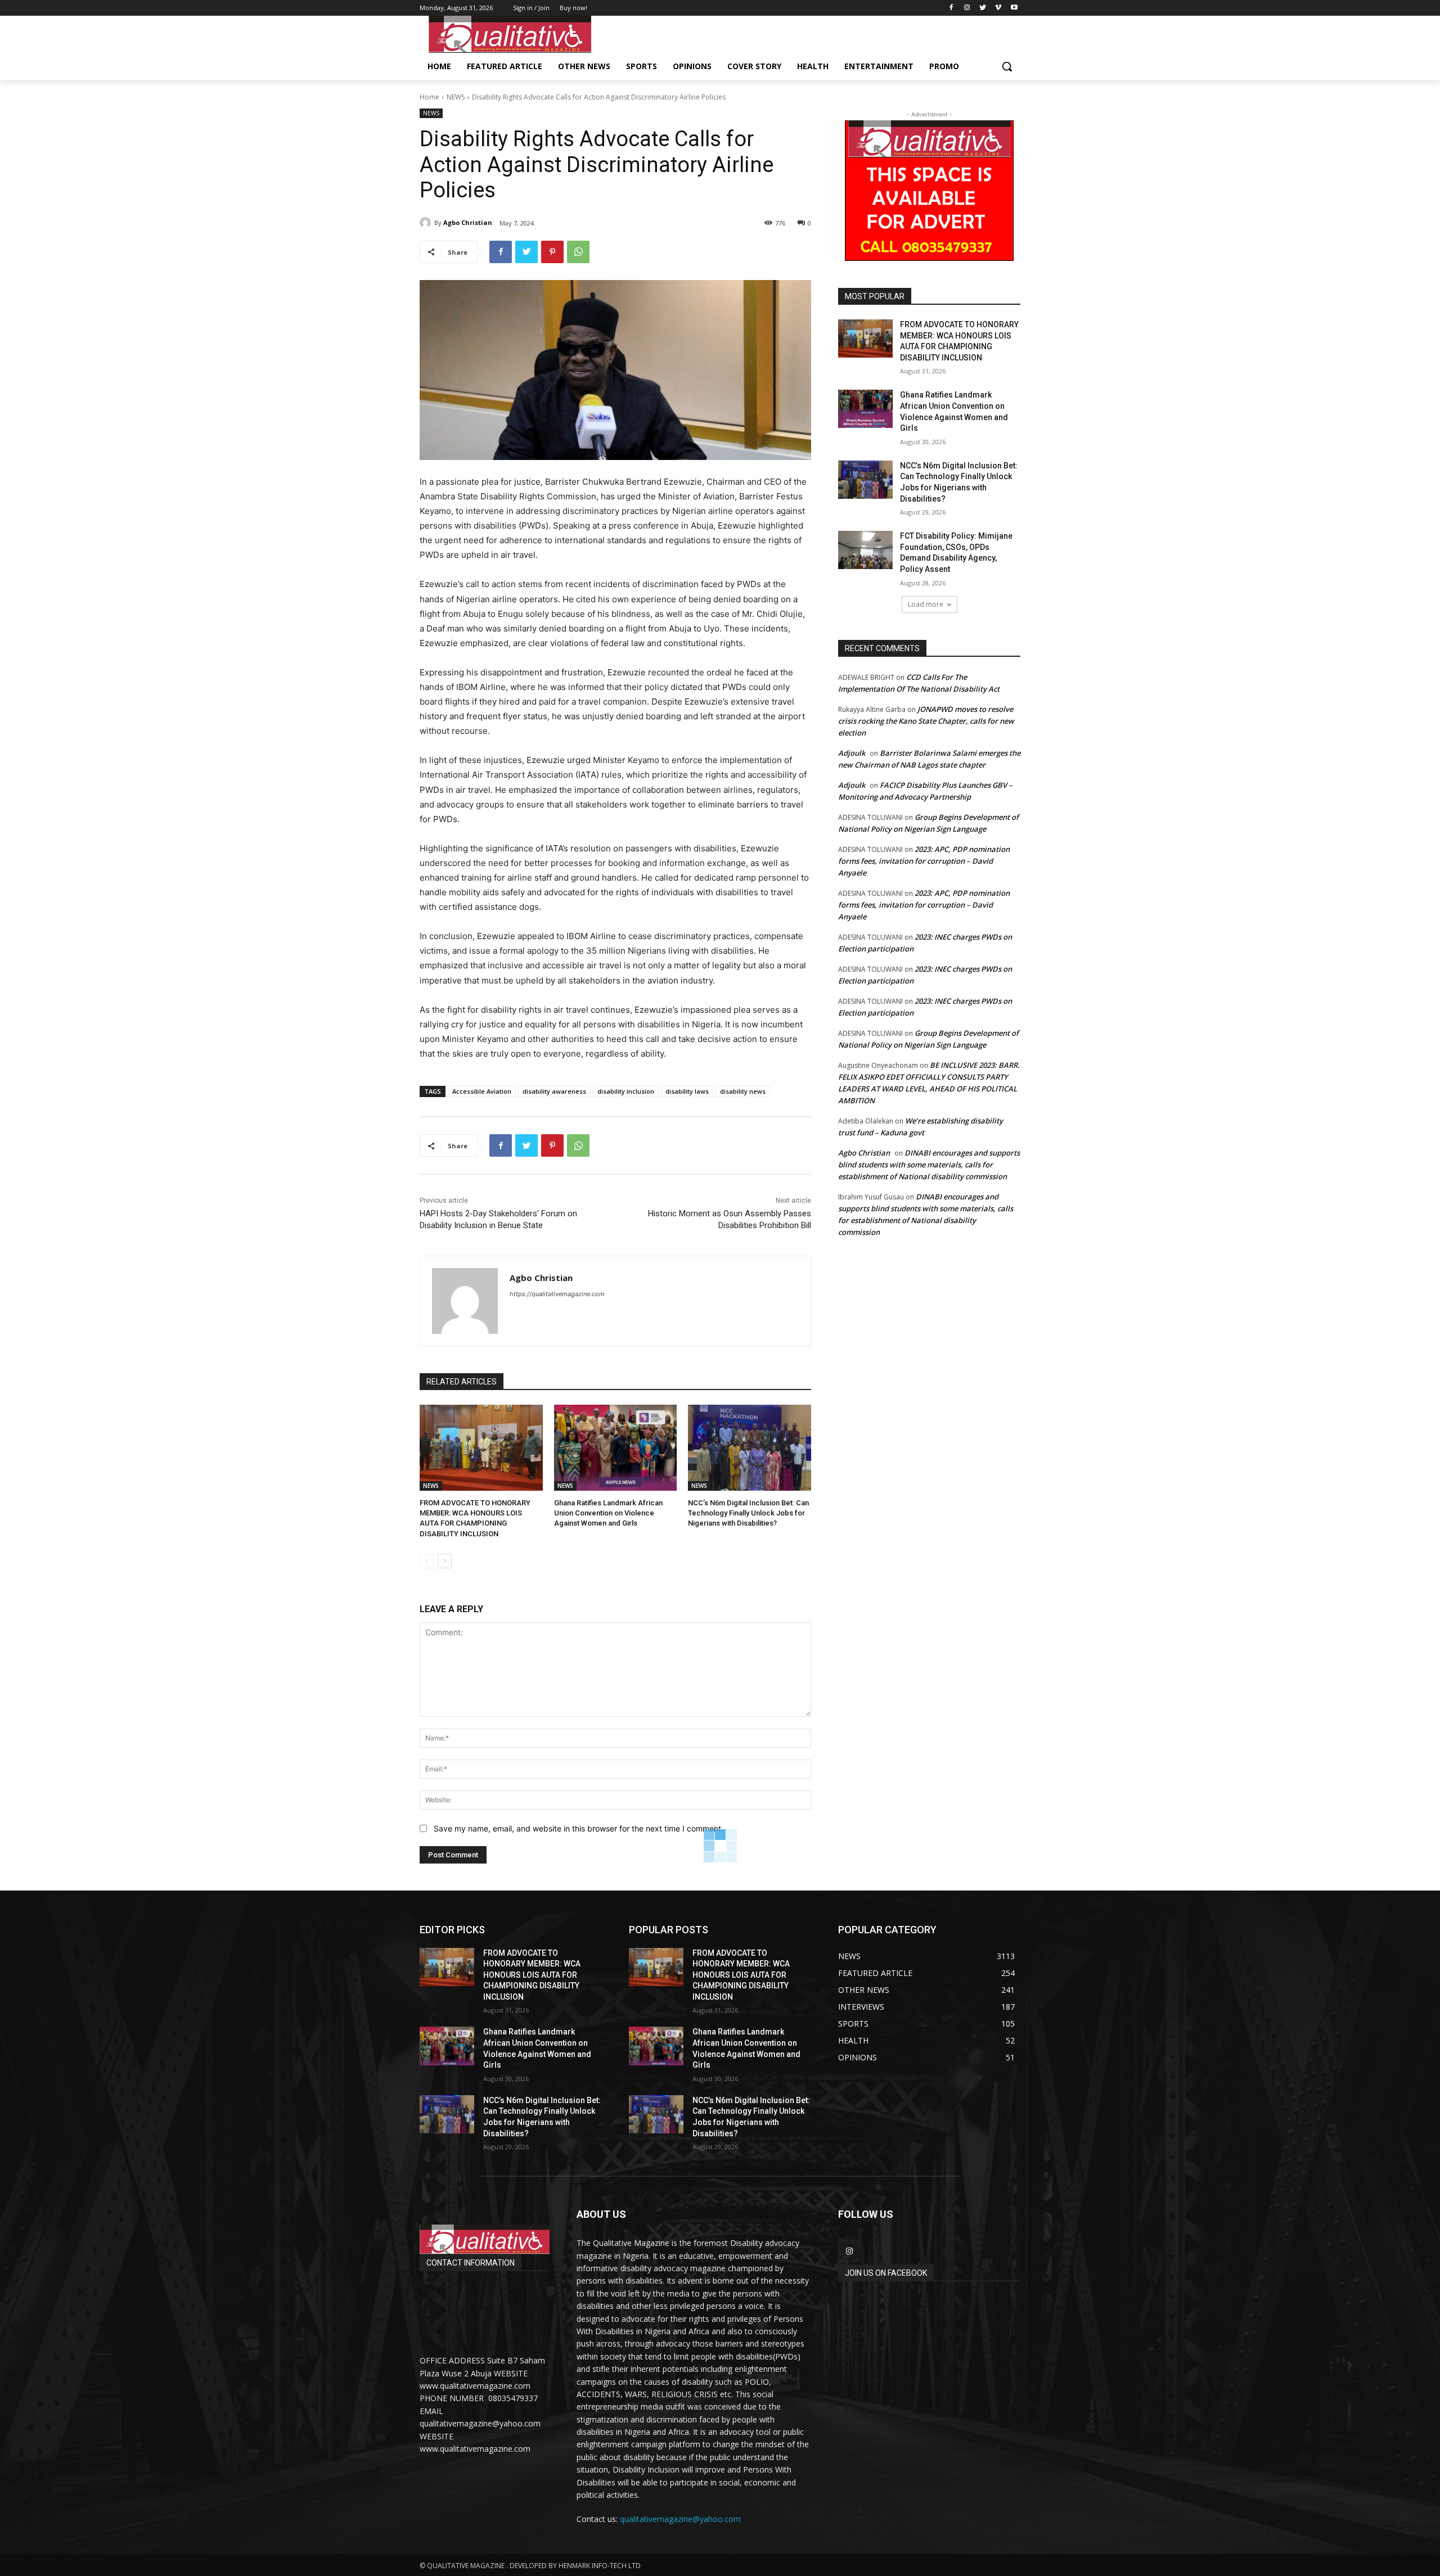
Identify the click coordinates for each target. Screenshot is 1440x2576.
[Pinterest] (552, 252)
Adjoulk (852, 753)
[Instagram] (967, 8)
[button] (1007, 66)
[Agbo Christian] (427, 223)
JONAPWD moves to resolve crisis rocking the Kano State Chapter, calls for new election (926, 721)
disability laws (687, 1091)
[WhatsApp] (578, 252)
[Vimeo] (998, 8)
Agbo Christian (468, 222)
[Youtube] (1014, 8)
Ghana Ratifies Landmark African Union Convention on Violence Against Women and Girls (608, 1513)
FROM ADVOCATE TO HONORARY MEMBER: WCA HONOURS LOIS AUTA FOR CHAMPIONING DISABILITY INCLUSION (532, 1975)
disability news (743, 1091)
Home (429, 97)
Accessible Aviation (482, 1091)
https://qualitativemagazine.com (557, 1294)
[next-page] (445, 1561)
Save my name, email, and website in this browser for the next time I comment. (579, 1828)
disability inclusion (626, 1091)
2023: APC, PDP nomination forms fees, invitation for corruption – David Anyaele (924, 861)
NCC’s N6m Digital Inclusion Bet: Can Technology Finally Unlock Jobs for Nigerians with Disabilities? (748, 1513)
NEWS (456, 97)
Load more (926, 604)
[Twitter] (983, 8)
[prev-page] (427, 1561)
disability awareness (554, 1091)
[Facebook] (951, 8)
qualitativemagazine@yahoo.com (680, 2519)
